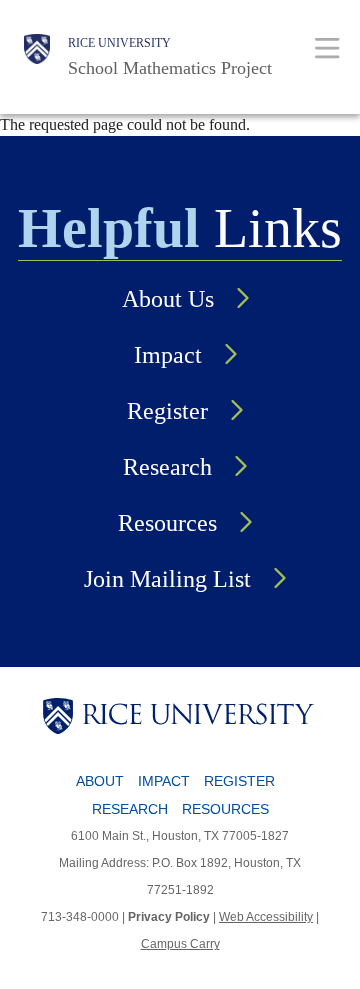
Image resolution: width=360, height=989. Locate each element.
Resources (167, 523)
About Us (168, 299)
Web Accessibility (266, 917)
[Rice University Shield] (37, 57)
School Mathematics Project (170, 68)
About (100, 781)
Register (167, 411)
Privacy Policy (169, 917)
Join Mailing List (167, 579)
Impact (168, 355)
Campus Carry (180, 944)
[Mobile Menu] (327, 47)
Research (167, 467)
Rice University (119, 43)
